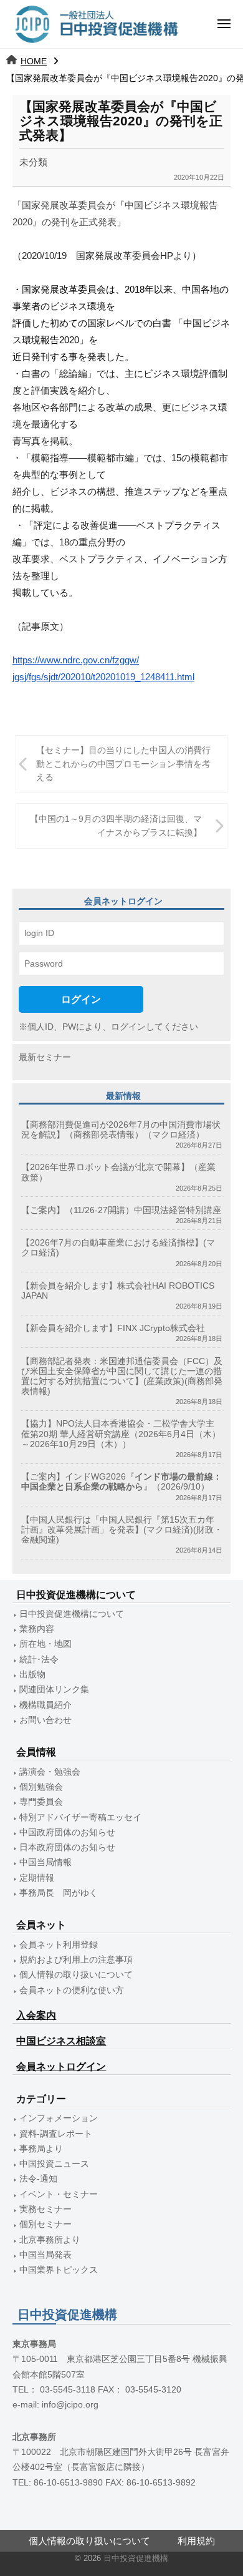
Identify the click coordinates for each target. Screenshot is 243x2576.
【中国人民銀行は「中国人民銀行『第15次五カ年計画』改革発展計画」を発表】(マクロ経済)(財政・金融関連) (122, 1530)
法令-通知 (38, 2179)
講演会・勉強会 (50, 1772)
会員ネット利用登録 (59, 1945)
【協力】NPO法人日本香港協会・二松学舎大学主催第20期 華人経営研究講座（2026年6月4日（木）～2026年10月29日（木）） (121, 1434)
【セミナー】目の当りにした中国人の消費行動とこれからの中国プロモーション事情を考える (123, 764)
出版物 (32, 1675)
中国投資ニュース (54, 2164)
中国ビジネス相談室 (61, 2041)
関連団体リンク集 (54, 1690)
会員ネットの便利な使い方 (72, 1990)
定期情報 (37, 1878)
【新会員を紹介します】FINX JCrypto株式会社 (113, 1328)
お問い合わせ (45, 1720)
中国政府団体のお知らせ (67, 1832)
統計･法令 (39, 1660)
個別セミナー (45, 2224)
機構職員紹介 (45, 1705)
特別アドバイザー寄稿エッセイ (80, 1817)
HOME (34, 61)
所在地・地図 (45, 1644)
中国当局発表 (45, 2255)
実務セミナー (45, 2209)
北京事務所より (50, 2240)
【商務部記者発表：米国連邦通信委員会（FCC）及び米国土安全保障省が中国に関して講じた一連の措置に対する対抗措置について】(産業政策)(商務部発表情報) (122, 1377)
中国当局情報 (45, 1862)
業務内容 (37, 1629)
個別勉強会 (41, 1787)
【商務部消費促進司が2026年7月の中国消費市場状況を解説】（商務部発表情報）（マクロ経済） (121, 1130)
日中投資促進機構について (72, 1614)
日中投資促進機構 (136, 2558)
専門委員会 (41, 1802)
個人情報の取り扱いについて (76, 1975)
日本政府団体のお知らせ (67, 1847)
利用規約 (196, 2541)
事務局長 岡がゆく (59, 1893)
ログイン (81, 999)
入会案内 (36, 2015)
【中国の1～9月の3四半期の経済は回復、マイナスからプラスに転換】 (116, 826)
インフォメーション (59, 2118)
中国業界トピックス (59, 2270)
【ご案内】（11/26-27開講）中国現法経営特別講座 (121, 1210)
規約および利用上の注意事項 (76, 1960)
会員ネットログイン (61, 2066)
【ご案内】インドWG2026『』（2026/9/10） (121, 1482)
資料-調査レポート (56, 2134)
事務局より (41, 2149)
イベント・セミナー (59, 2194)
